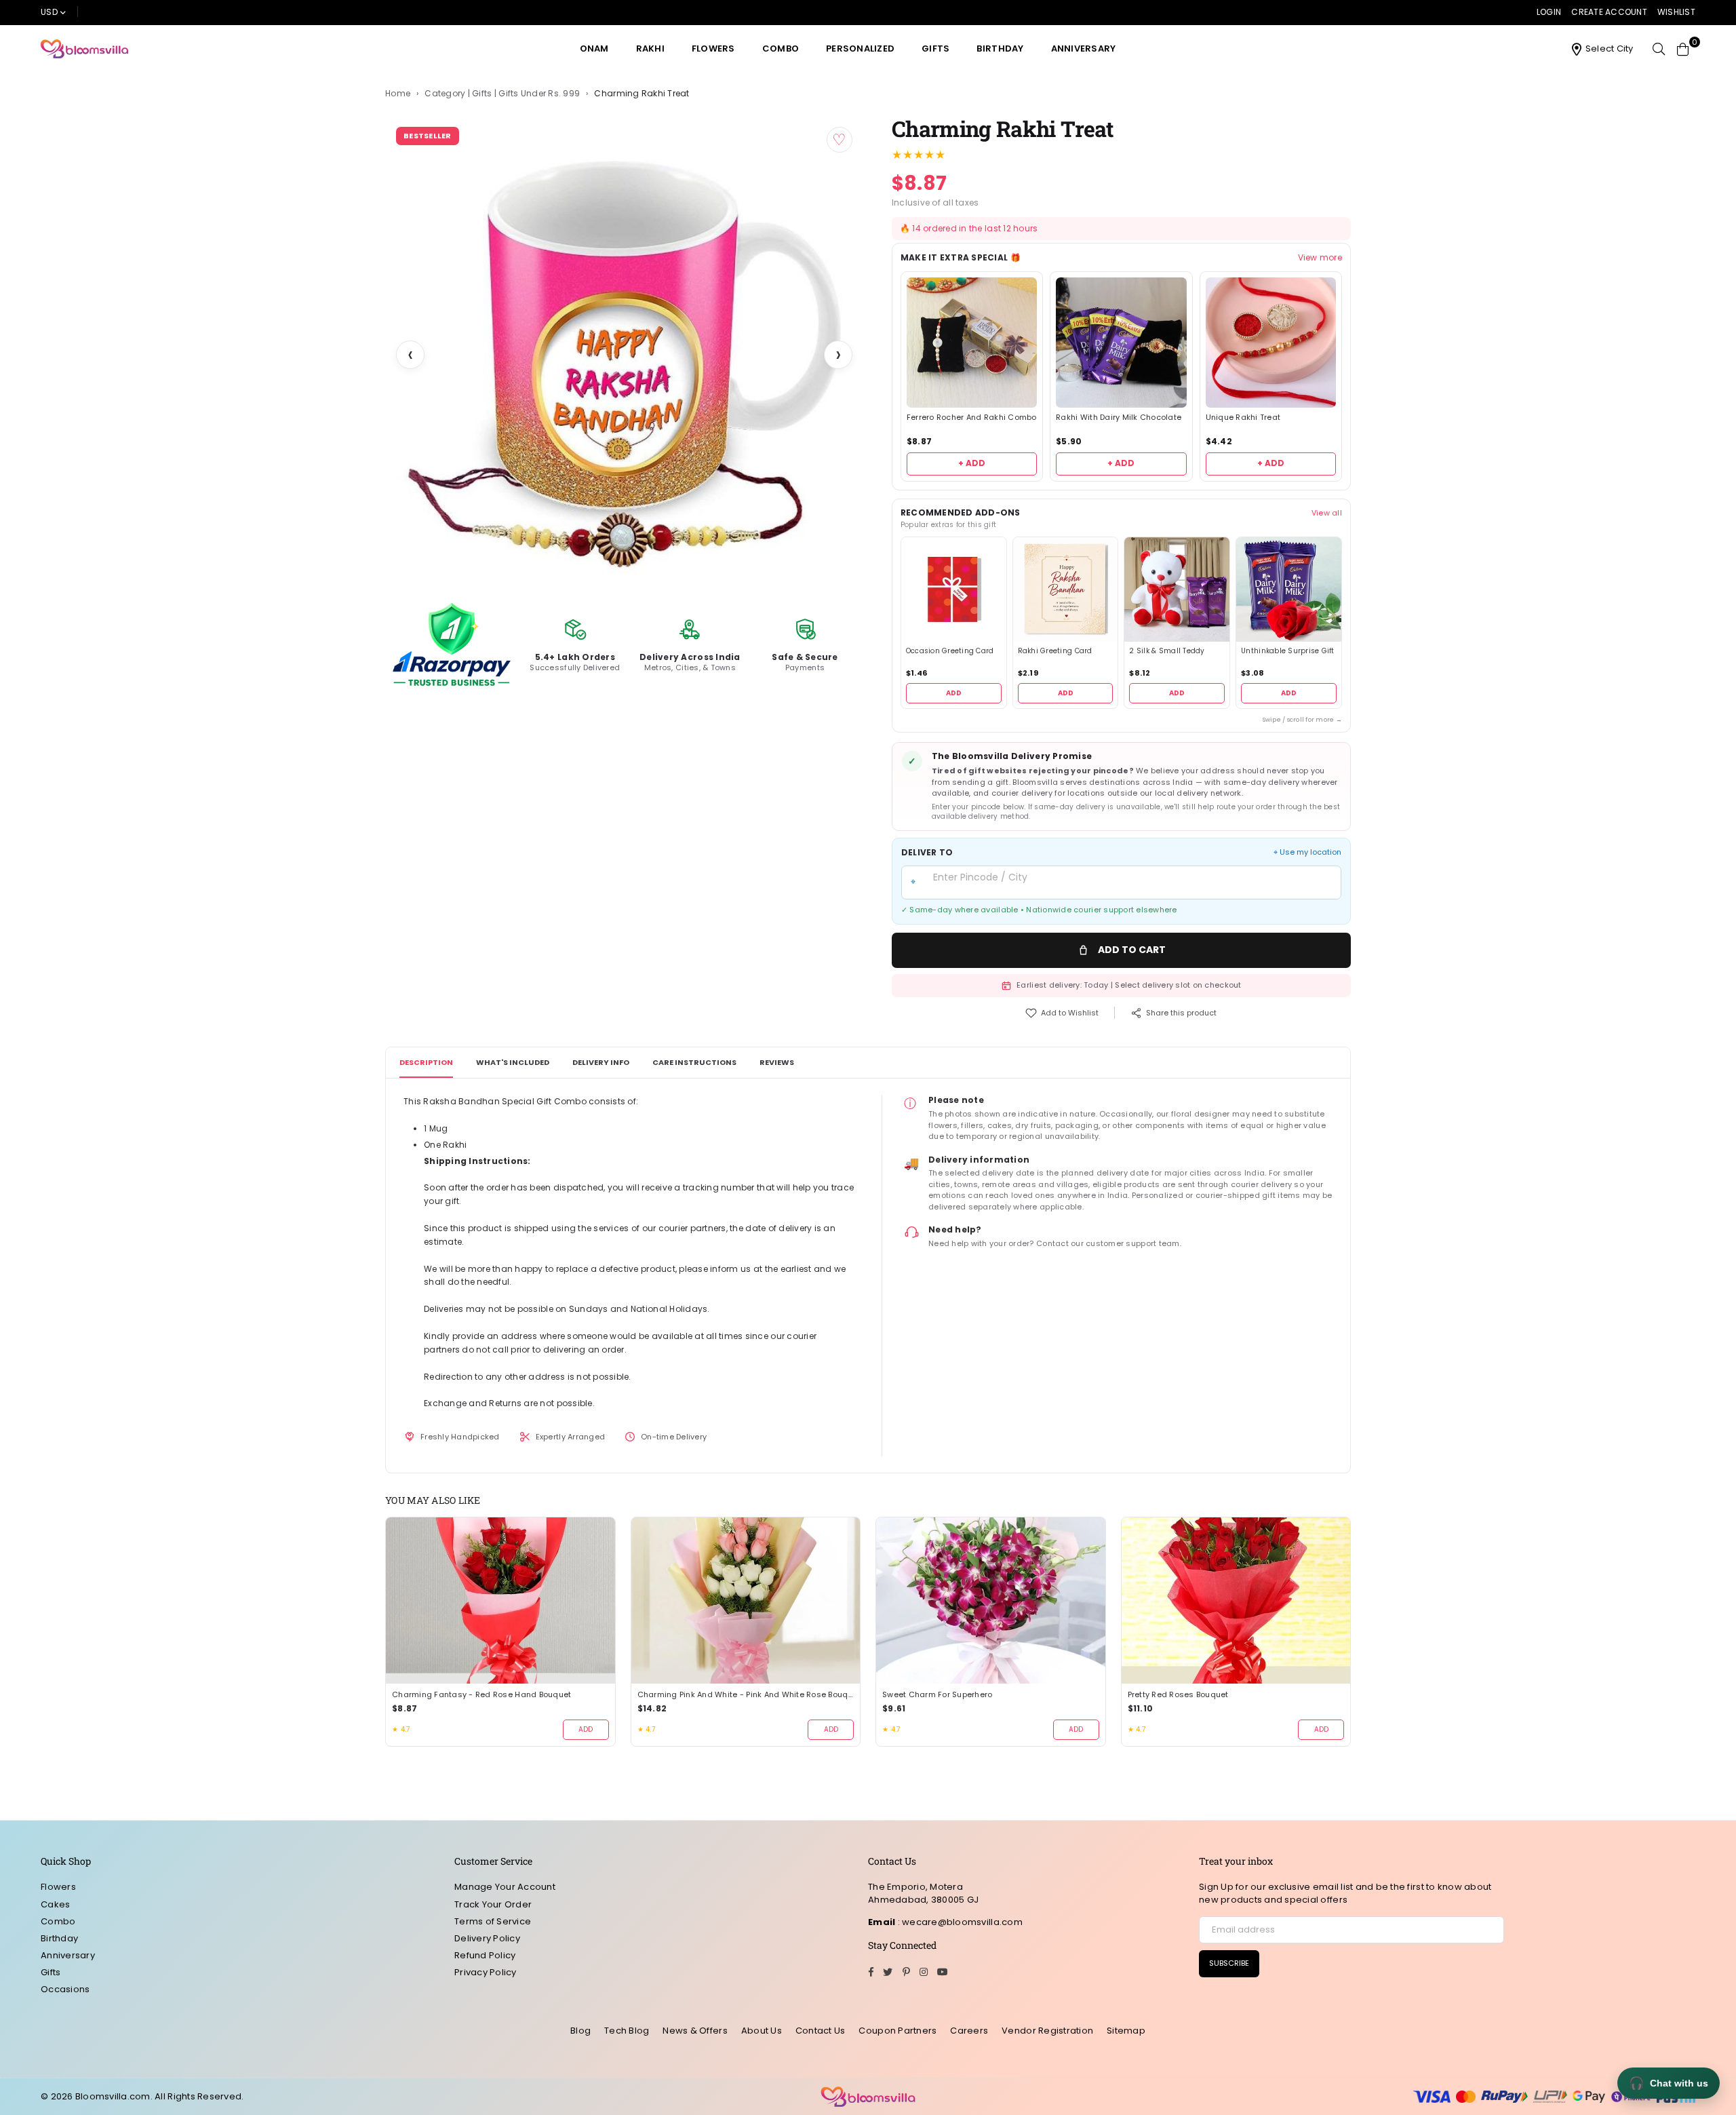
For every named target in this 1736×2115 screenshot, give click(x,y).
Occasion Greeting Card (950, 651)
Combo (781, 48)
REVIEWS (777, 1062)
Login (1549, 12)
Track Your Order (493, 1904)
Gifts (935, 48)
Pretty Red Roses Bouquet (1178, 1695)
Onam (594, 48)
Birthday (1000, 48)
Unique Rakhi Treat (1243, 418)
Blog (580, 2031)
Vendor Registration (1047, 2031)
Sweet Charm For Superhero (938, 1695)
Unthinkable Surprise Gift (1288, 651)
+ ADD (972, 463)
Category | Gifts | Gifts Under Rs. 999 (502, 94)
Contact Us (821, 2031)
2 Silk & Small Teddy (1167, 651)
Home (398, 94)
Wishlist (1676, 12)
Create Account (1609, 12)
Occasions (65, 1989)
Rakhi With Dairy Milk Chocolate (1119, 418)
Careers (969, 2031)
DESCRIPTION (426, 1062)
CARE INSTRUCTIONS (694, 1062)
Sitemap (1126, 2031)
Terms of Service (493, 1921)
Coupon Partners (897, 2031)
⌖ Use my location (1307, 852)
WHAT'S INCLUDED (513, 1062)
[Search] (1659, 49)
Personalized (860, 48)
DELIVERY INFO (601, 1062)
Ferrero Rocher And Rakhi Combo (972, 418)
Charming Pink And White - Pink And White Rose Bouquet (746, 1695)
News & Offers (695, 2031)
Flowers (713, 48)
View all (1327, 513)
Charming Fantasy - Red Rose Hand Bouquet (481, 1695)
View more (1320, 258)
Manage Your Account (505, 1887)
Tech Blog (627, 2031)
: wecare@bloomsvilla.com (959, 1922)
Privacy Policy (486, 1972)
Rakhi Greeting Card (1055, 651)
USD (49, 12)
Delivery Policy (487, 1938)
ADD (954, 693)
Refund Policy (485, 1955)
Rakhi (650, 48)
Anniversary (1084, 48)
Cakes (55, 1904)
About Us (762, 2031)
